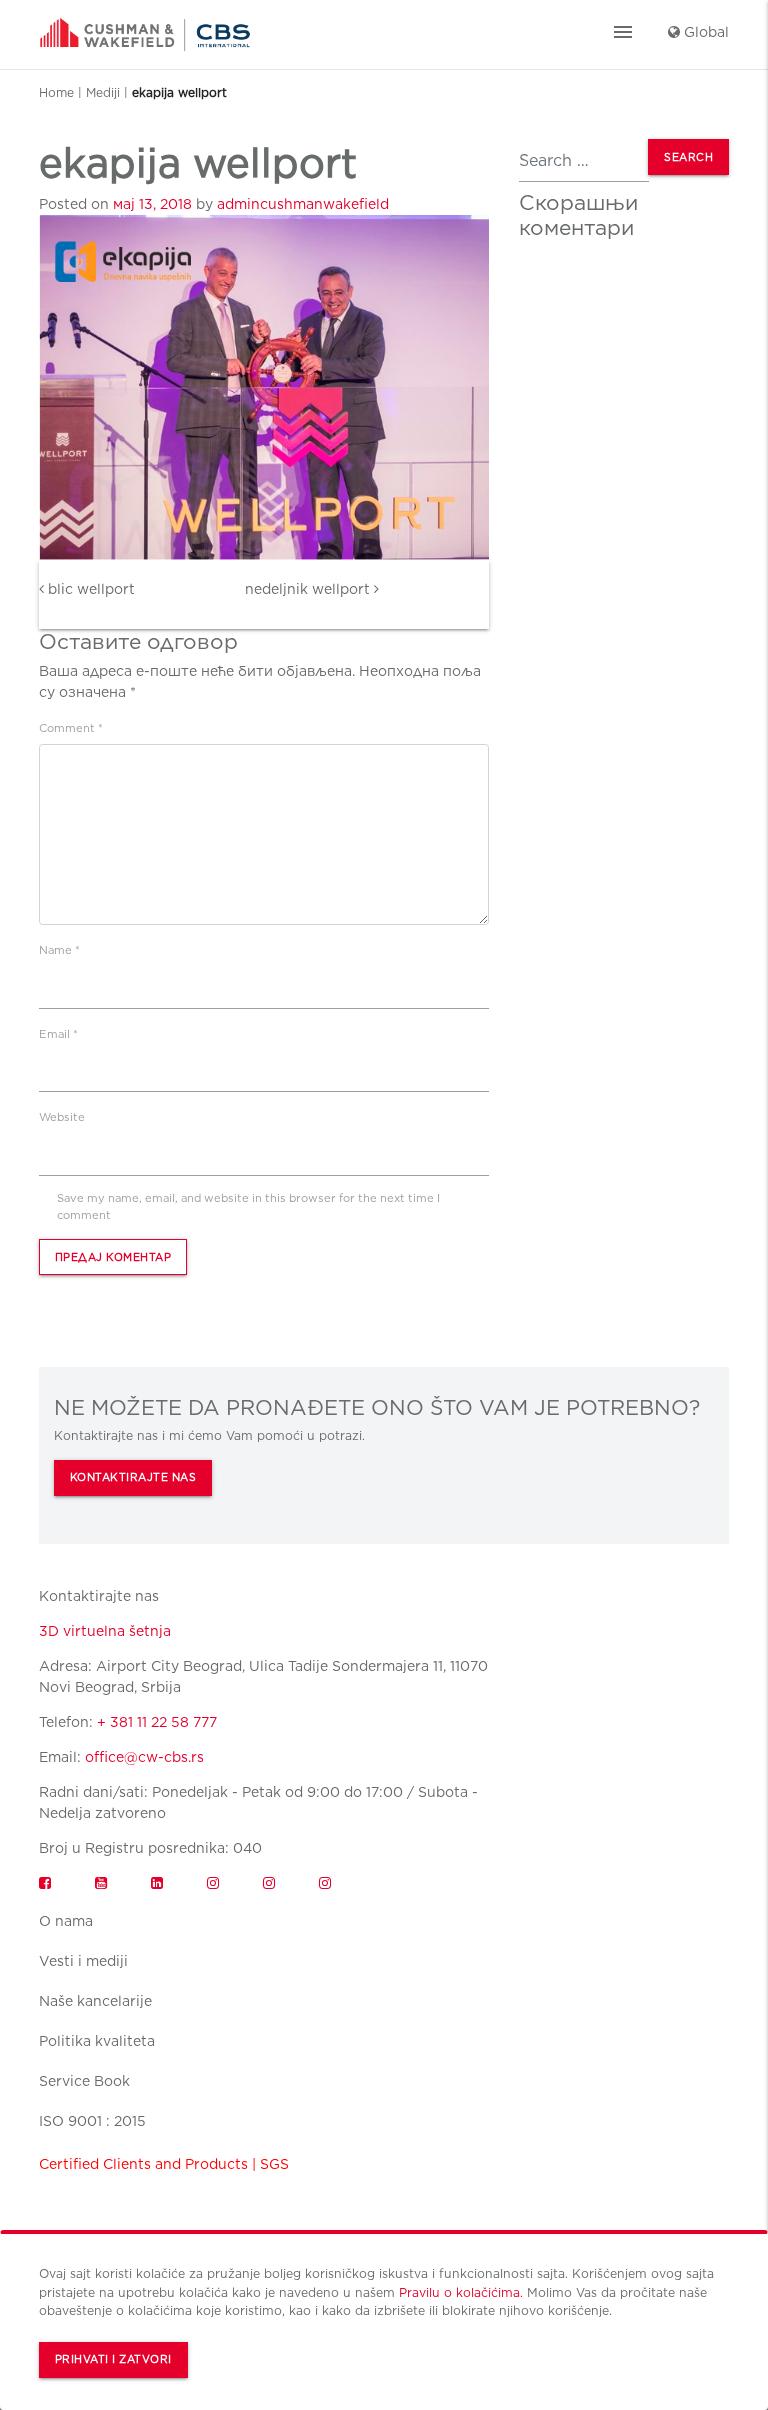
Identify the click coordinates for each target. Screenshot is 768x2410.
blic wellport (89, 589)
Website (62, 1117)
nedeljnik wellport (309, 589)
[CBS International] (145, 28)
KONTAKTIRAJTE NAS (133, 1477)
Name (59, 950)
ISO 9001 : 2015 (92, 2121)
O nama (66, 1921)
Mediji (103, 92)
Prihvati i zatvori (113, 2359)
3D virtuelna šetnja (105, 1631)
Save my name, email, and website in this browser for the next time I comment (248, 1206)
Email (58, 1034)
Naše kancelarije (95, 2001)
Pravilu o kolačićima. (461, 2292)
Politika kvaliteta (97, 2041)
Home (56, 92)
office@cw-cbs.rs (144, 1757)
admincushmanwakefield (303, 204)
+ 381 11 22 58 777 (157, 1722)
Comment (71, 728)
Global (704, 32)
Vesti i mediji (83, 1961)
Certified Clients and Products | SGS (164, 2164)
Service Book (84, 2081)
